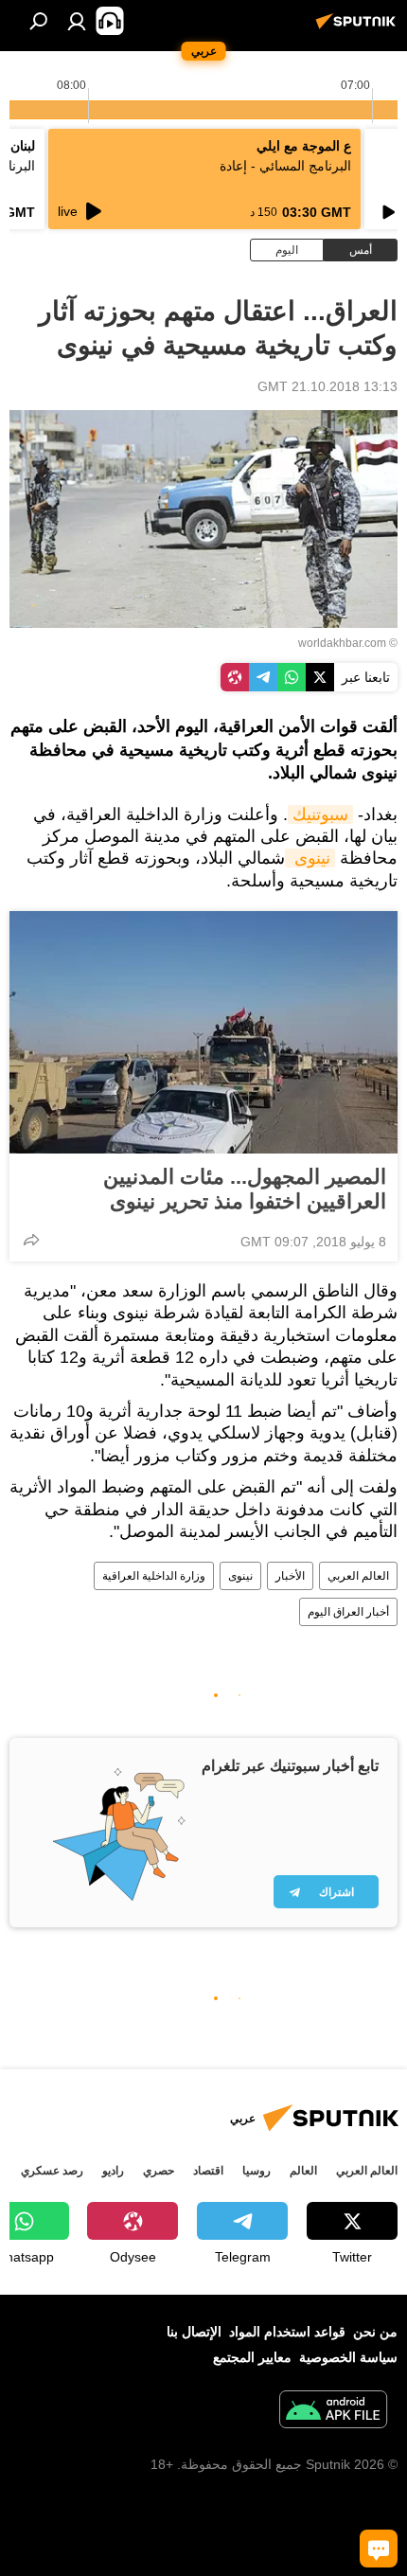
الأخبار (290, 1576)
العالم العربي (358, 1576)
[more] (31, 1240)
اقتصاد (208, 2171)
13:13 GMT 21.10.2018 (327, 386)
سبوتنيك (320, 814)
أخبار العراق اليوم (348, 1612)
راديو (113, 2171)
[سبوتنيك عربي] (359, 28)
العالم (303, 2171)
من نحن (375, 2332)
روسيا (257, 2171)
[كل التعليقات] (379, 2549)
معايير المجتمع (252, 2357)
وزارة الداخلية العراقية (154, 1576)
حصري (159, 2171)
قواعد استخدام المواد (287, 2332)
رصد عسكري (52, 2171)
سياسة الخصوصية (348, 2357)
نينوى (310, 858)
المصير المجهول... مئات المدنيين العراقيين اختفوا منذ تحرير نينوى (245, 1189)
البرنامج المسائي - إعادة (285, 166)
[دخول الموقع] (77, 21)
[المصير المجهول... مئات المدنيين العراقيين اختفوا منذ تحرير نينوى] (203, 1032)
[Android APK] (333, 2412)
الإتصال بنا (194, 2332)
